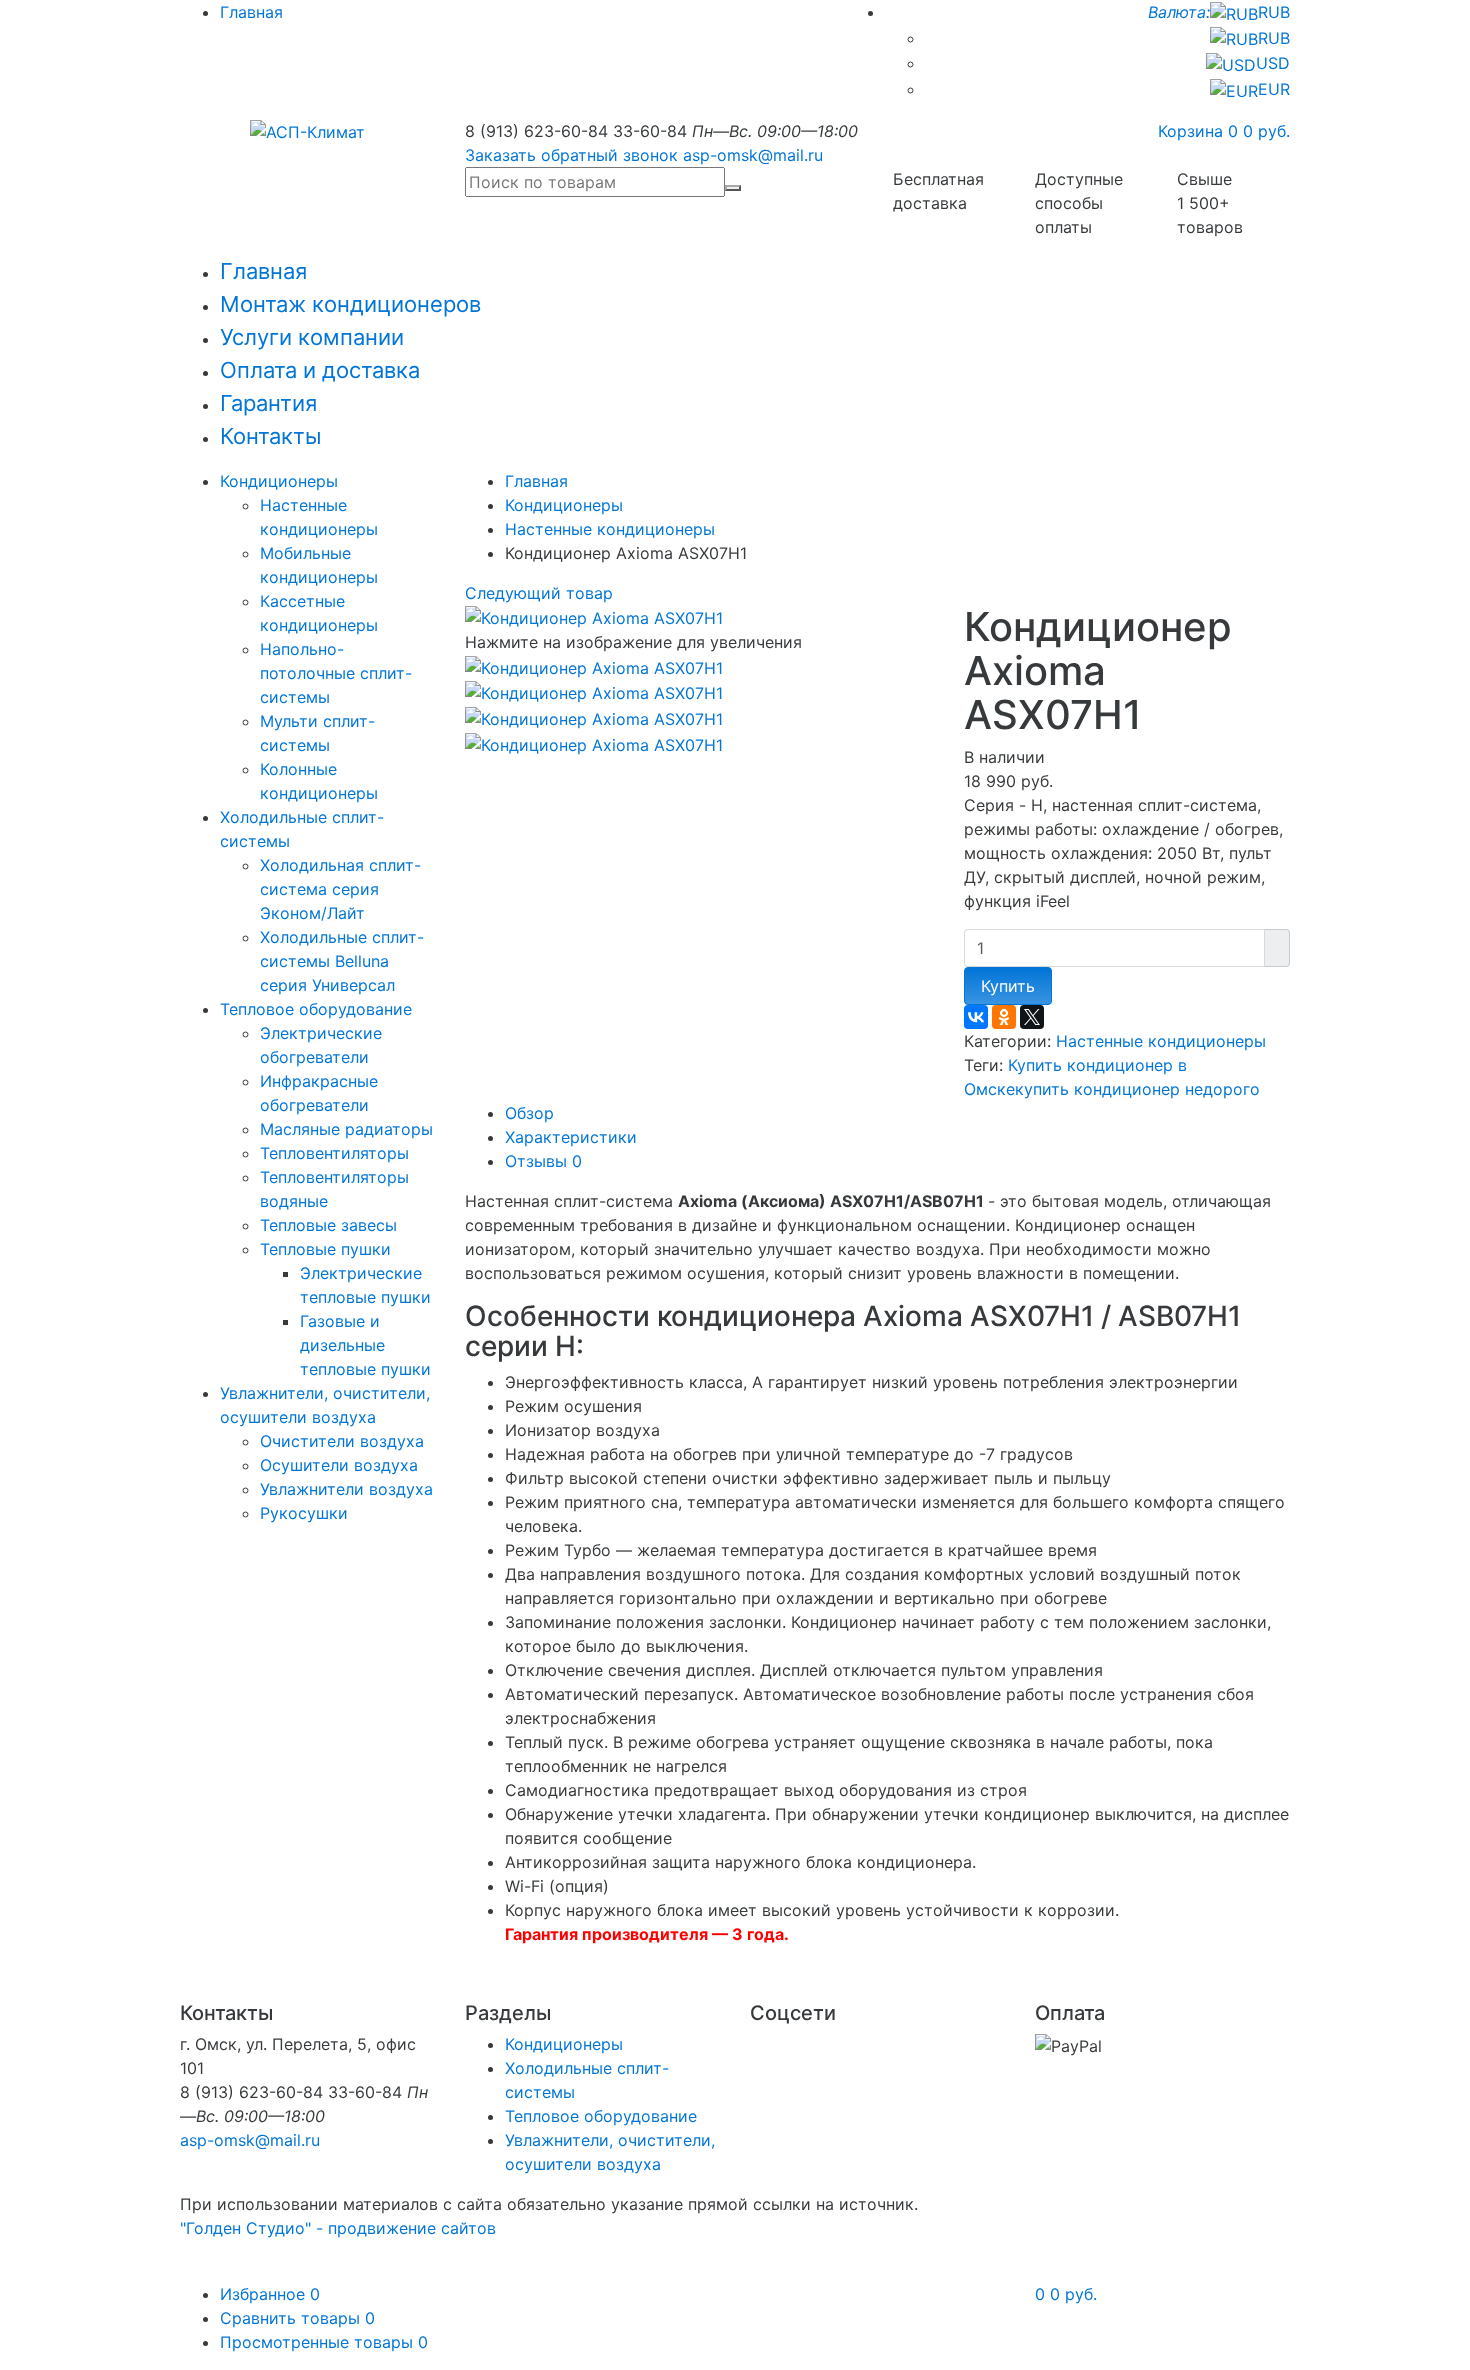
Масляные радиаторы (346, 1129)
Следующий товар (539, 593)
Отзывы (543, 1161)
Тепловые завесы (328, 1225)
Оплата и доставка (320, 370)
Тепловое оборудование (316, 1009)
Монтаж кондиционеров (350, 304)
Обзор (529, 1113)
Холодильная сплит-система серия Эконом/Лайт (340, 889)
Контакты (271, 436)
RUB (1219, 12)
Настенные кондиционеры (610, 529)
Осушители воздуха (339, 1465)
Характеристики (571, 1137)
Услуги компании (312, 337)
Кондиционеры (279, 481)
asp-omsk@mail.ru (753, 155)
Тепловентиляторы (334, 1153)
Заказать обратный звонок (571, 155)
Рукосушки (304, 1513)
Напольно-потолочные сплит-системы (336, 673)
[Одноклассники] (1004, 1017)
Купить (1008, 986)
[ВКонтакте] (976, 1017)
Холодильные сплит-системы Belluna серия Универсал (342, 961)
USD (1273, 63)
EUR (1274, 89)
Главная (251, 12)
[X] (1032, 1017)
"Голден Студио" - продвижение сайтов (338, 2228)
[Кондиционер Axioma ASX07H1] (594, 666)
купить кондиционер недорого (1137, 1089)
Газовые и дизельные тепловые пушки (365, 1345)
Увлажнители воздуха (346, 1489)
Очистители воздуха (342, 1441)
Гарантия (268, 403)
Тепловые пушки (325, 1249)
